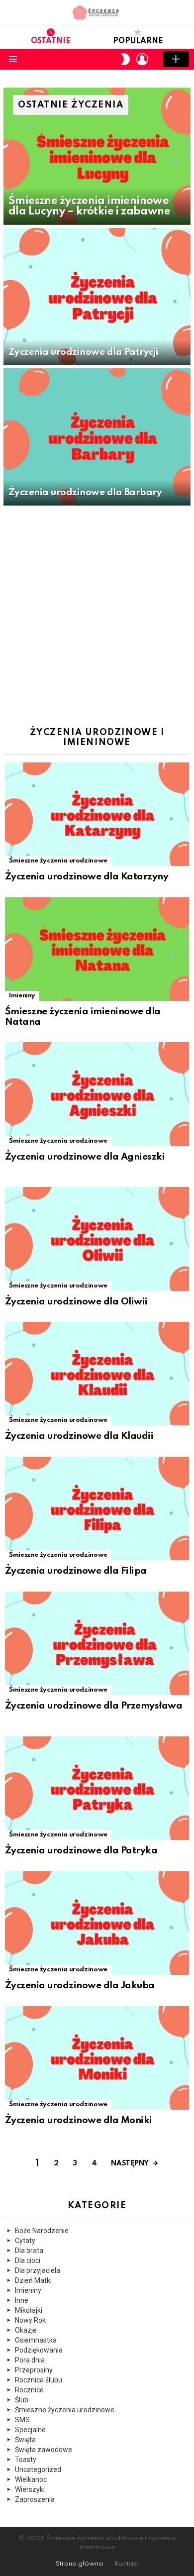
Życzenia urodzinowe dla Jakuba (80, 1986)
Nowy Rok (30, 2320)
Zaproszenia (35, 2499)
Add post (176, 59)
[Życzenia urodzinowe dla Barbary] (97, 437)
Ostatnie (51, 41)
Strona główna (79, 2564)
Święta (25, 2440)
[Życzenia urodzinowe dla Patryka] (97, 1788)
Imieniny (22, 996)
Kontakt (126, 2564)
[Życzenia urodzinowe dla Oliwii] (97, 1239)
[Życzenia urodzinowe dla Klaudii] (97, 1374)
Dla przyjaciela (38, 2270)
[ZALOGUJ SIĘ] (142, 59)
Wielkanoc (31, 2479)
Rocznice (29, 2390)
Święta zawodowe (44, 2450)
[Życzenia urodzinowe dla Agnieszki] (97, 1094)
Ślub (22, 2400)
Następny (130, 2163)
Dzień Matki (33, 2280)
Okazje (26, 2330)
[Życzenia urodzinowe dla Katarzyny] (97, 814)
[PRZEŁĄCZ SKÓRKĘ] (125, 59)
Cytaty (25, 2241)
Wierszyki (30, 2489)
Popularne (138, 41)
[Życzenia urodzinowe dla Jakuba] (97, 1923)
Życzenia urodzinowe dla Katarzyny (87, 877)
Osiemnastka (36, 2340)
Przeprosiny (34, 2370)
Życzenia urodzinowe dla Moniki (79, 2120)
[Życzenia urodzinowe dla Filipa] (97, 1508)
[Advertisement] (97, 611)
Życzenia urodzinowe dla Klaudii (79, 1436)
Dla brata (29, 2251)
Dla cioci (28, 2260)
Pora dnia (30, 2360)
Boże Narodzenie (42, 2231)
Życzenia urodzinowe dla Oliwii (76, 1302)
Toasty (26, 2460)
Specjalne (30, 2430)
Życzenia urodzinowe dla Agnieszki (85, 1157)
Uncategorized (38, 2469)
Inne (22, 2300)
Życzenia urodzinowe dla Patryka (81, 1851)
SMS (22, 2420)
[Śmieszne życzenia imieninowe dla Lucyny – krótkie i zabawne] (97, 156)
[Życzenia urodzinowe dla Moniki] (97, 2058)
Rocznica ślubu (39, 2380)
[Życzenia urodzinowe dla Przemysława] (97, 1643)
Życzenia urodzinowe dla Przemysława (94, 1706)
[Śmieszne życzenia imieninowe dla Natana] (97, 949)
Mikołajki (29, 2310)
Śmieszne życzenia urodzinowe (58, 861)
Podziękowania (39, 2350)
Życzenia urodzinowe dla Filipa (76, 1571)
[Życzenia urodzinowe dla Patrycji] (97, 297)
